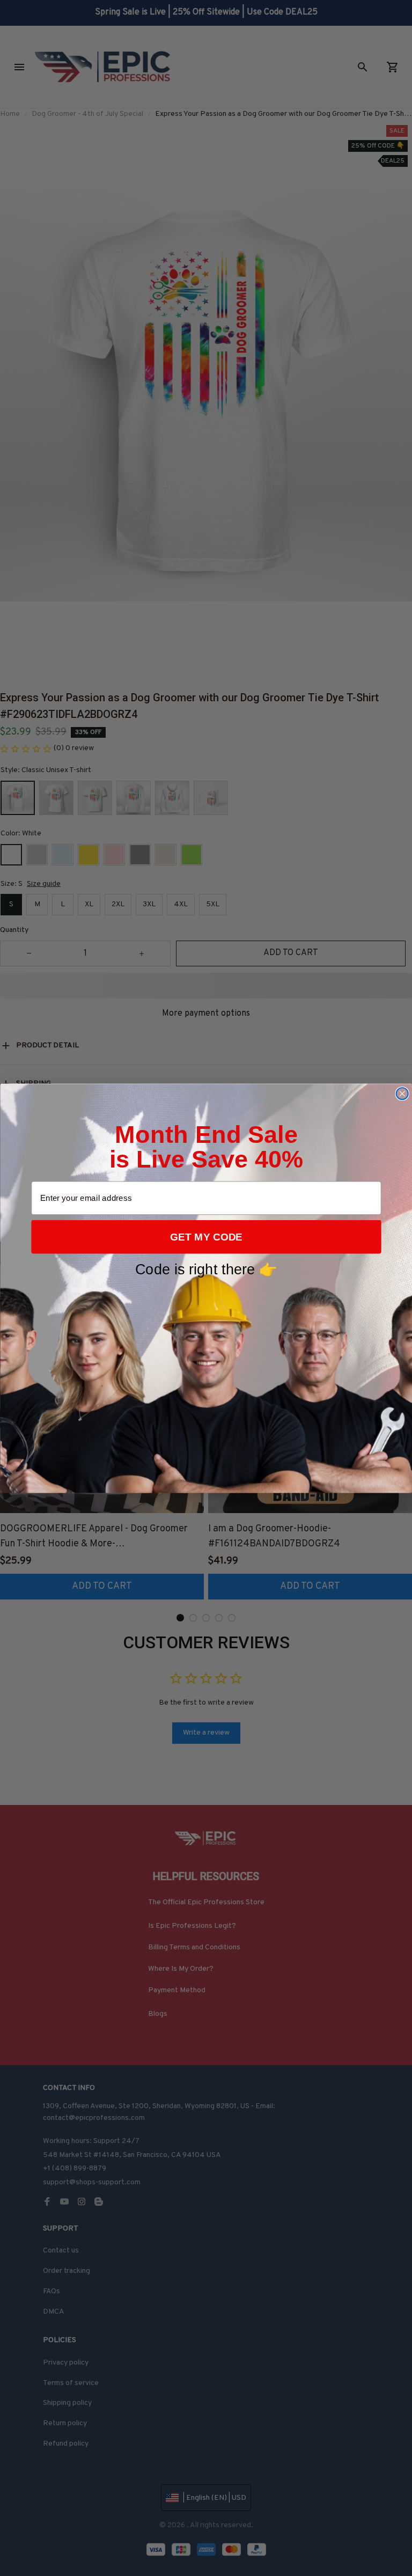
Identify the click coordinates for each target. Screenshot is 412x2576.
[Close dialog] (402, 1093)
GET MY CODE (206, 1236)
